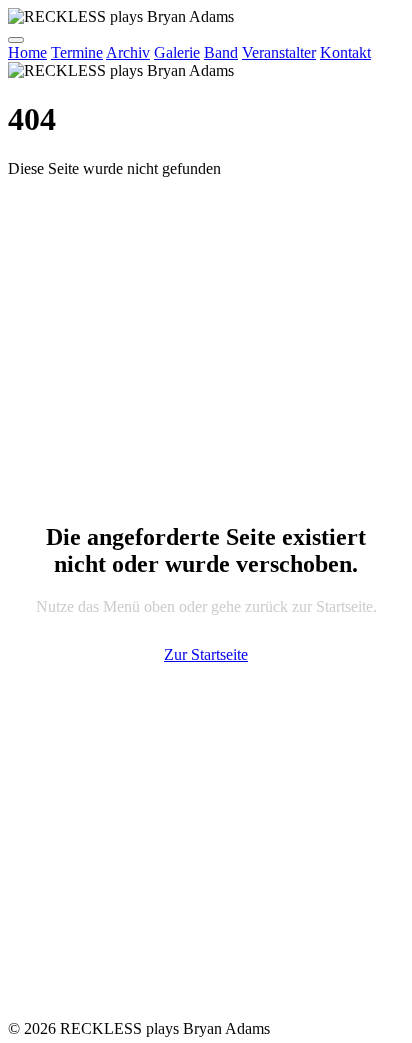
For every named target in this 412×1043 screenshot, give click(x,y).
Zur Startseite (206, 654)
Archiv (128, 52)
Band (221, 52)
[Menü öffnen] (16, 40)
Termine (77, 52)
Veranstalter (279, 52)
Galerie (177, 52)
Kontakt (345, 52)
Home (27, 52)
